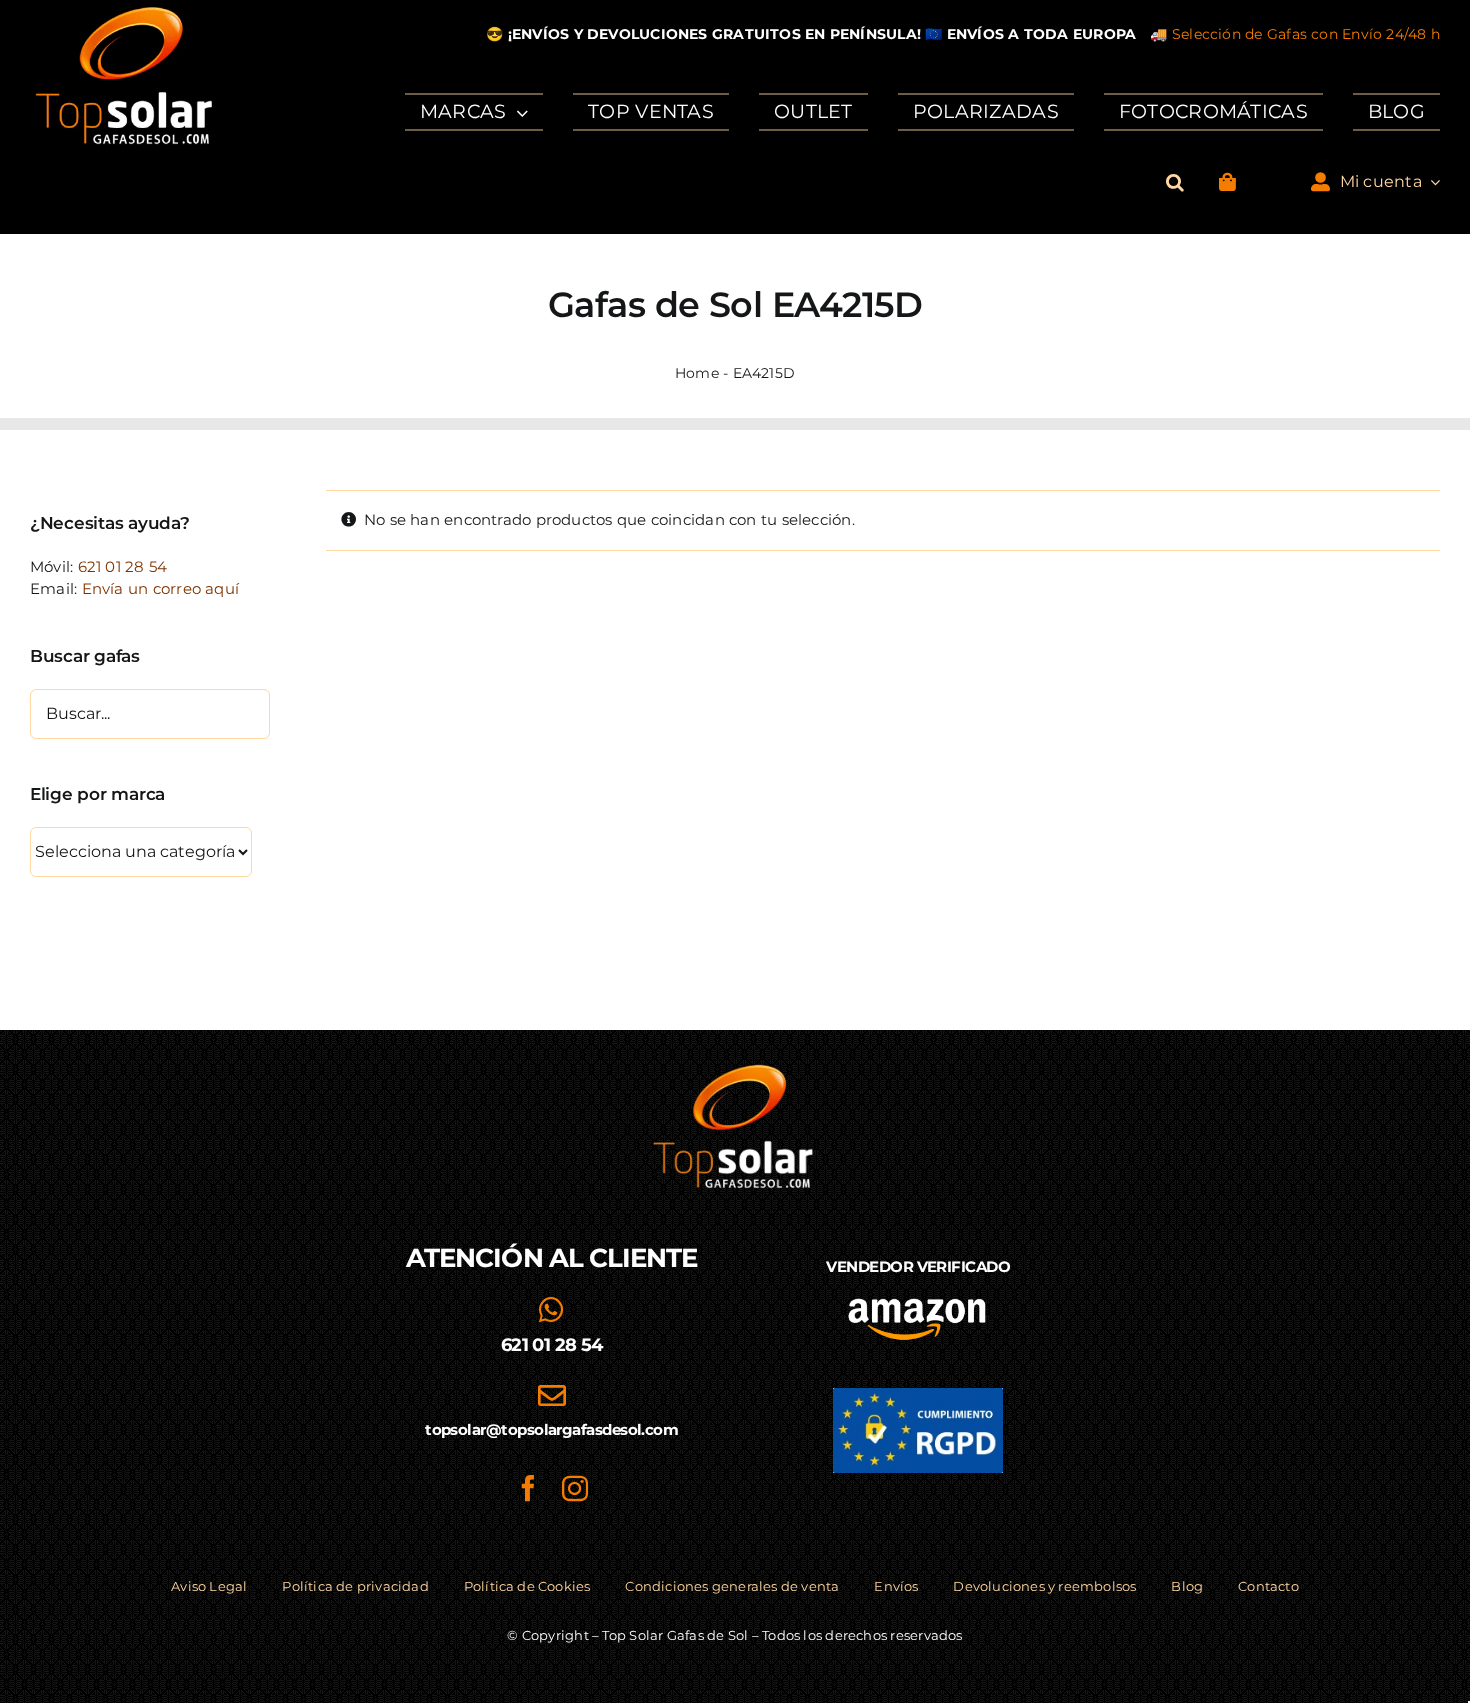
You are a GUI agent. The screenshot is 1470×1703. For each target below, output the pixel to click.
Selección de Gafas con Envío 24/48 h (1306, 34)
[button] (1175, 182)
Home (697, 373)
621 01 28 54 (123, 566)
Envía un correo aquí (161, 588)
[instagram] (575, 1488)
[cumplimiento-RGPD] (918, 1395)
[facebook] (528, 1488)
